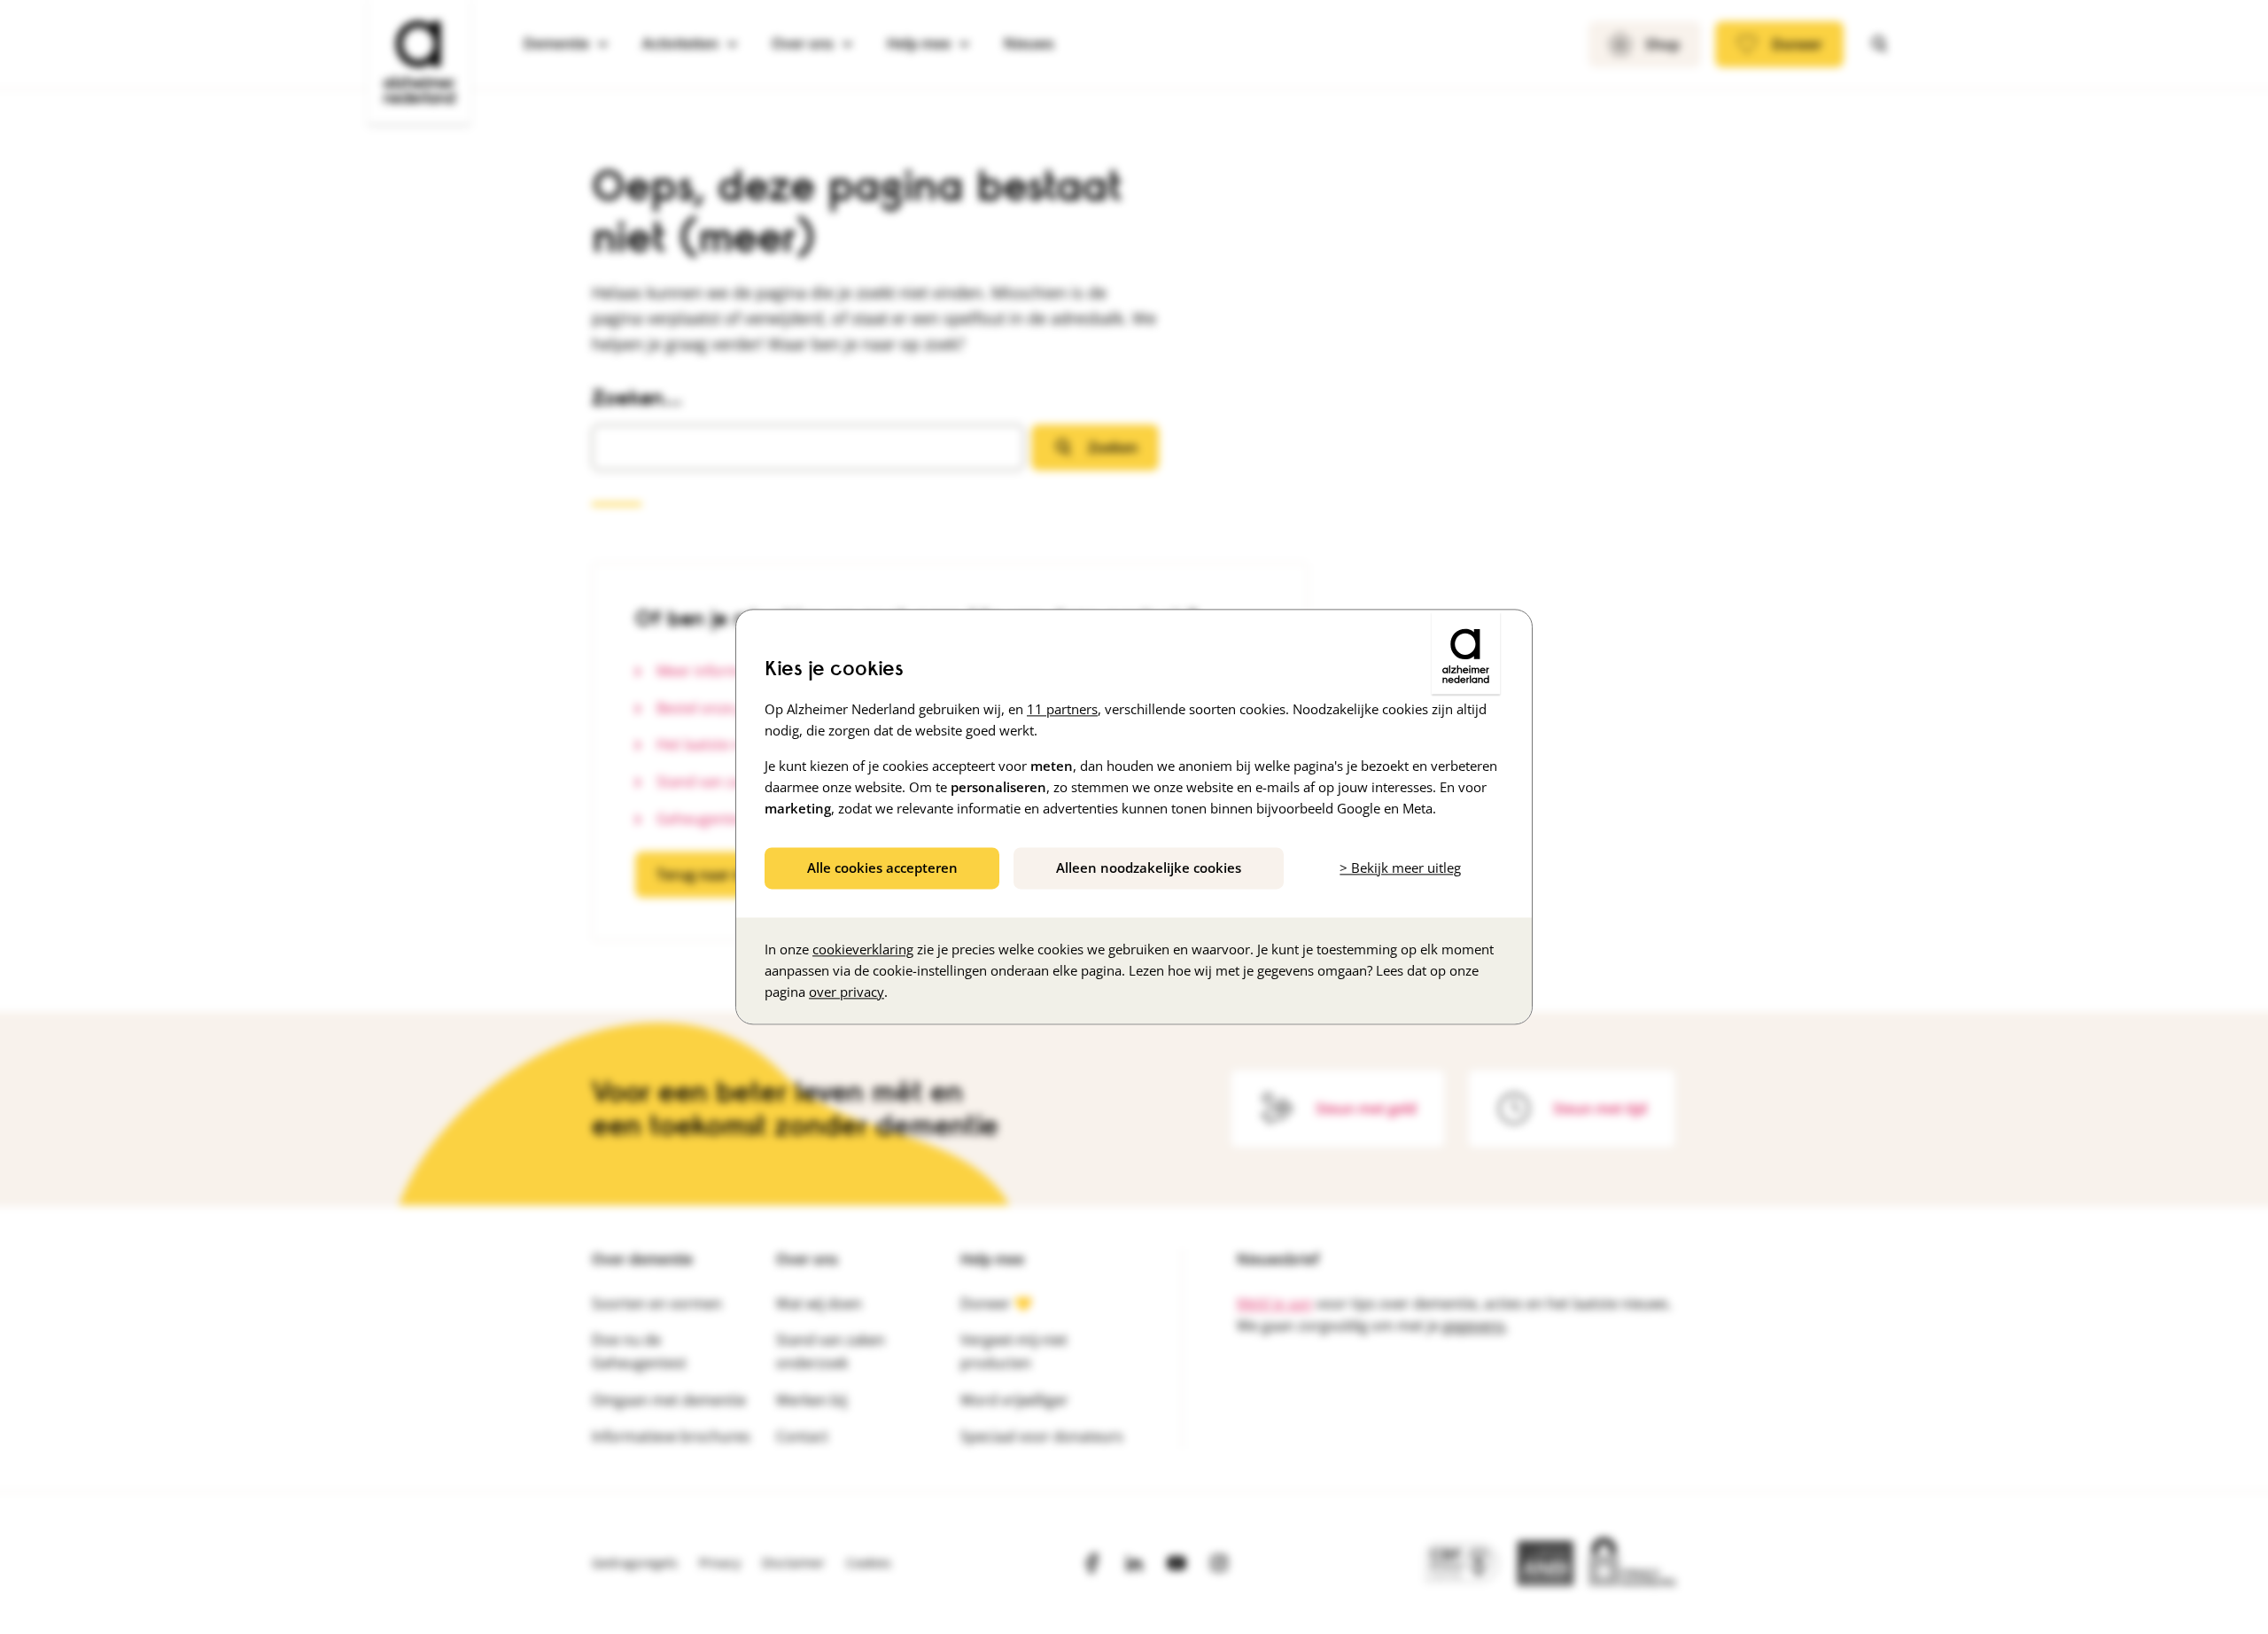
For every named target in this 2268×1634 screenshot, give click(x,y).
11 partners (1062, 709)
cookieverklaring (863, 950)
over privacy (847, 992)
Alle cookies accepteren (882, 868)
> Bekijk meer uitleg (1400, 868)
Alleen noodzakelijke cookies (1149, 868)
